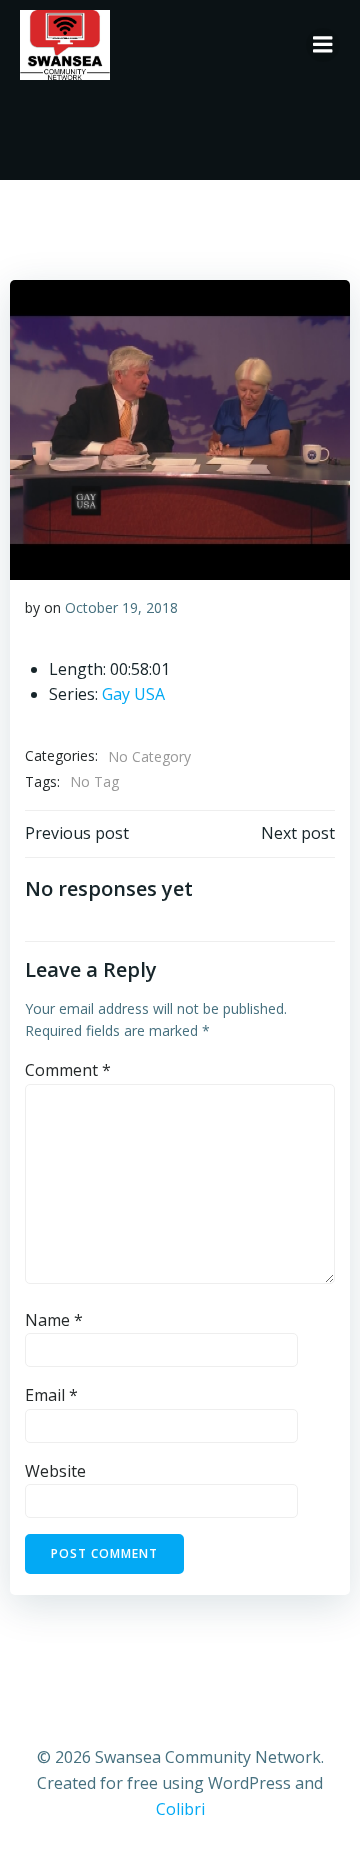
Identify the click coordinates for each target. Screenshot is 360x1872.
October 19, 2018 (121, 607)
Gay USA (133, 694)
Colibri (180, 1809)
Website (55, 1471)
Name (54, 1320)
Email (51, 1395)
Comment (68, 1070)
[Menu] (323, 45)
